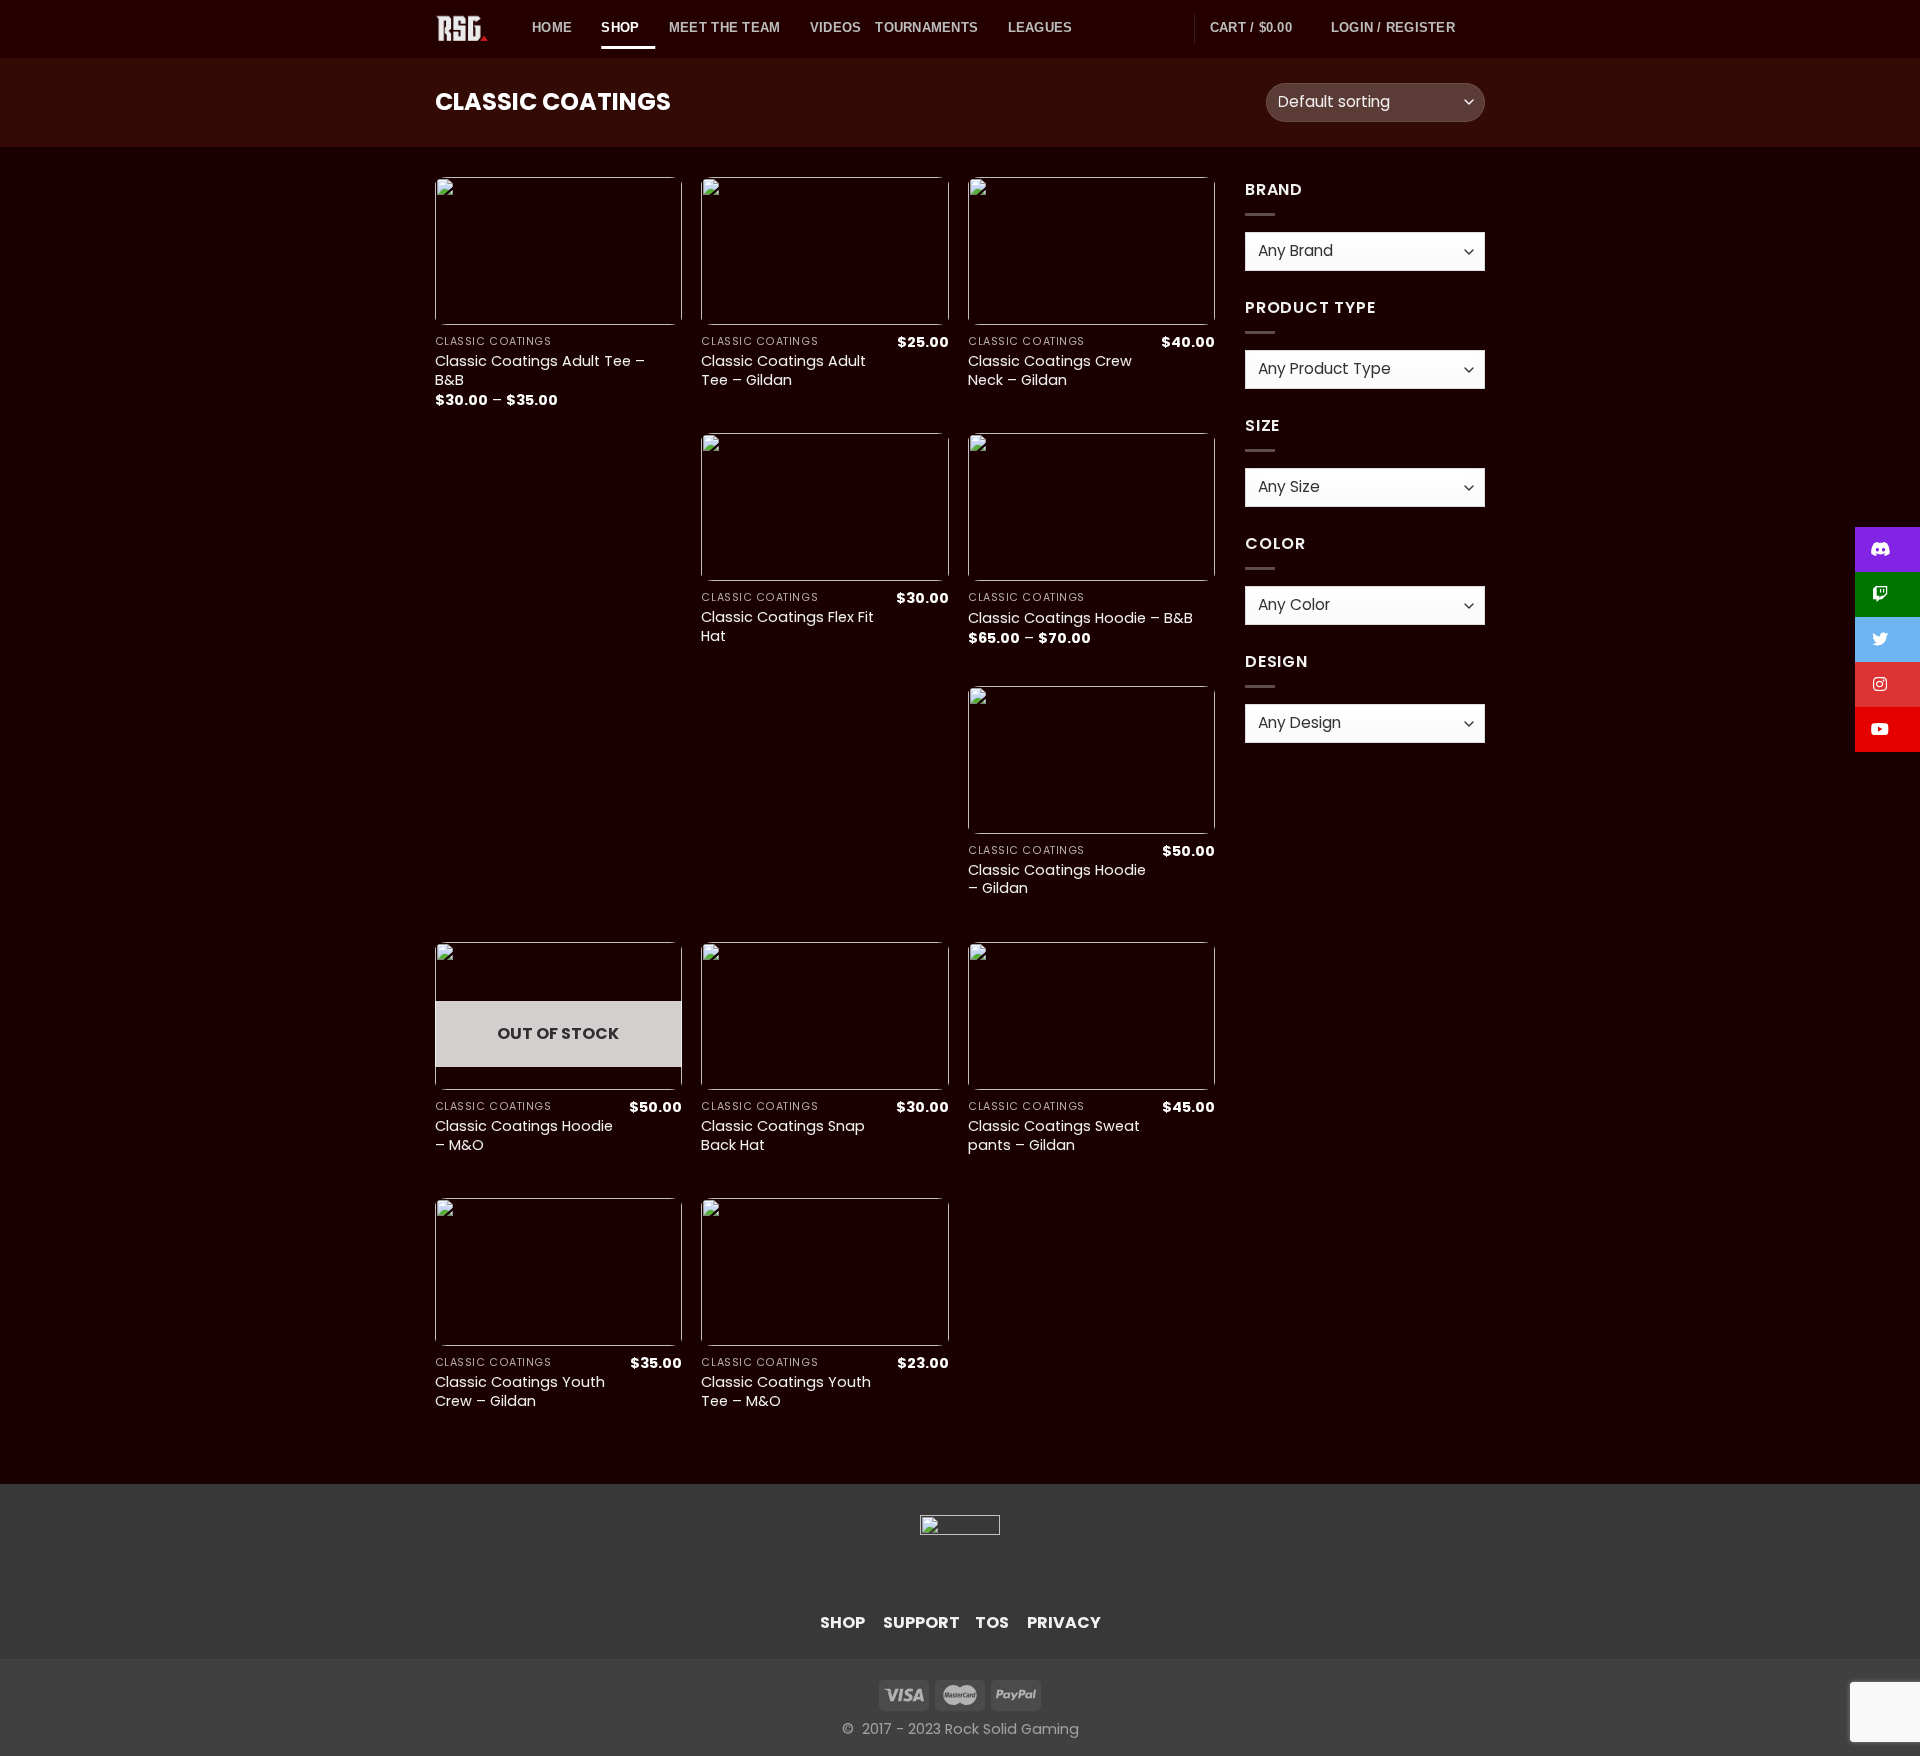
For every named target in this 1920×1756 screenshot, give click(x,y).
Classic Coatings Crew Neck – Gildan (1050, 370)
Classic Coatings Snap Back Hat (783, 1135)
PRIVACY (1064, 1622)
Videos (836, 27)
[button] (1887, 549)
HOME (552, 27)
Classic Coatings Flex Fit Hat (787, 626)
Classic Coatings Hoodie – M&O (524, 1135)
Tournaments (926, 27)
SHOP (842, 1622)
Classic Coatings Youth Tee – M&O (786, 1391)
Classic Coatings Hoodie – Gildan (1057, 879)
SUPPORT (921, 1622)
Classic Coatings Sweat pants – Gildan (1054, 1135)
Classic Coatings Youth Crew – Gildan (520, 1391)
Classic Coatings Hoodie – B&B (1080, 618)
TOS (992, 1622)
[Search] (1477, 28)
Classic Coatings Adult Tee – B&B (540, 370)
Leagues (1040, 27)
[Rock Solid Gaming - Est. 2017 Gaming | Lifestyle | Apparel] (468, 29)
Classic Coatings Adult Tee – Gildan (783, 370)
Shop (620, 27)
